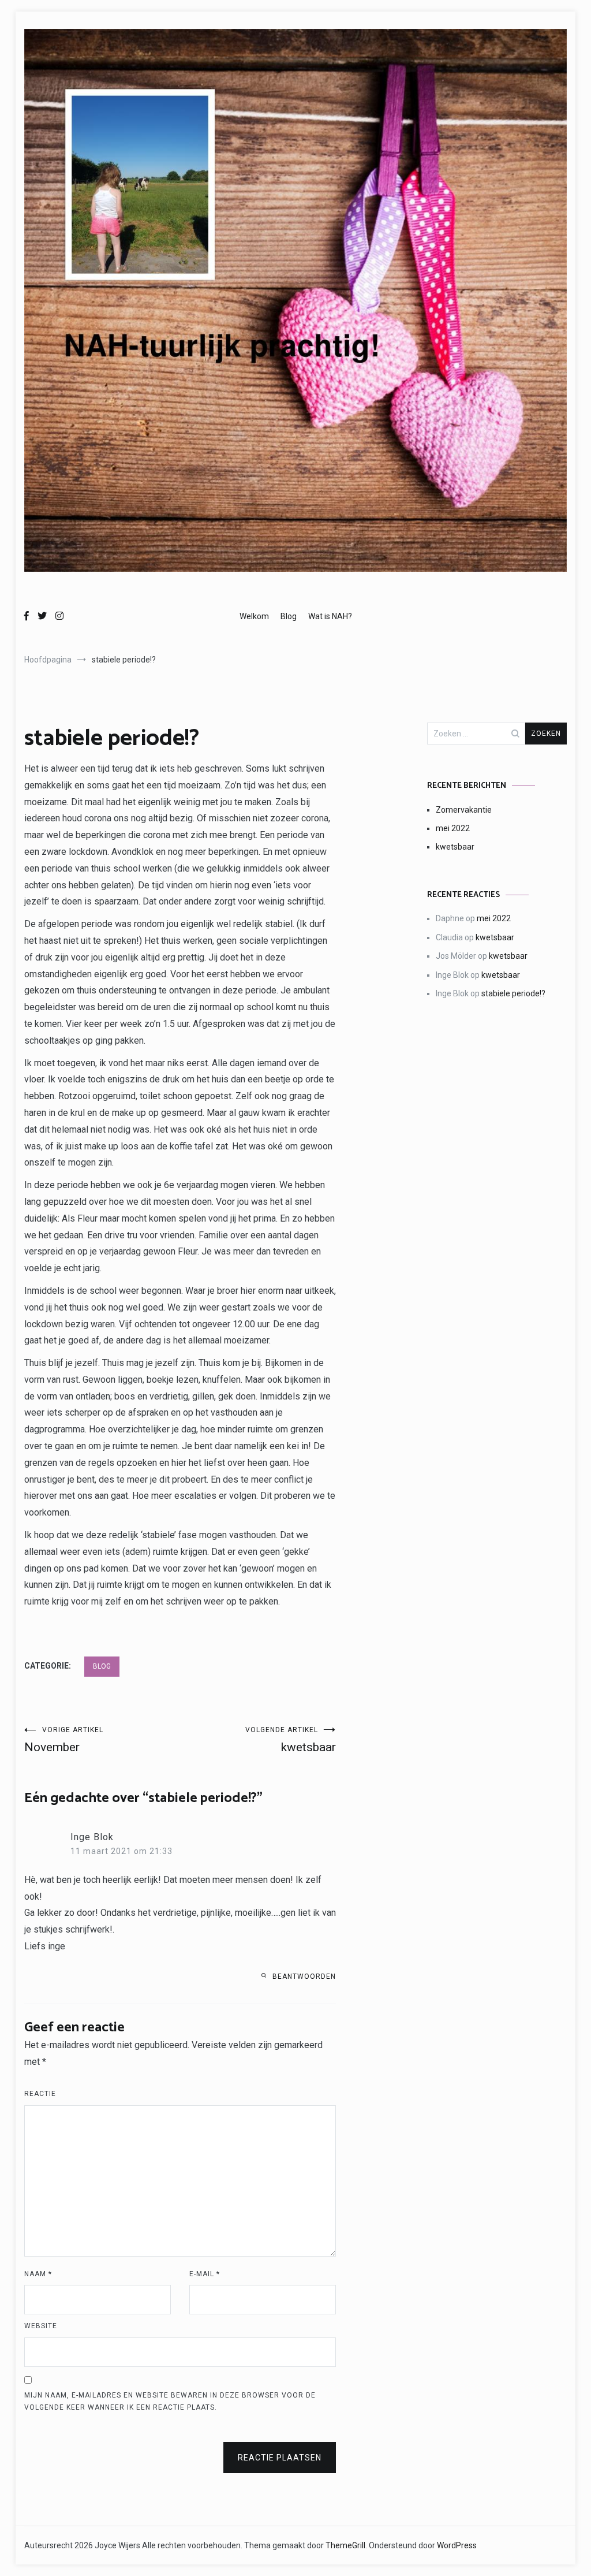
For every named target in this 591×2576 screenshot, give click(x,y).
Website (41, 2326)
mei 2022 (453, 828)
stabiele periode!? (513, 993)
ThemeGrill (345, 2545)
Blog (289, 616)
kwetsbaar (291, 1740)
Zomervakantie (464, 810)
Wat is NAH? (330, 616)
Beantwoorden (304, 1976)
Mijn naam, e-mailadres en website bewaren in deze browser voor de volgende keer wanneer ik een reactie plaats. (170, 2402)
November (64, 1740)
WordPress (457, 2545)
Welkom (254, 616)
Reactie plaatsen (280, 2458)
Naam (38, 2274)
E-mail (205, 2274)
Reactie (40, 2094)
